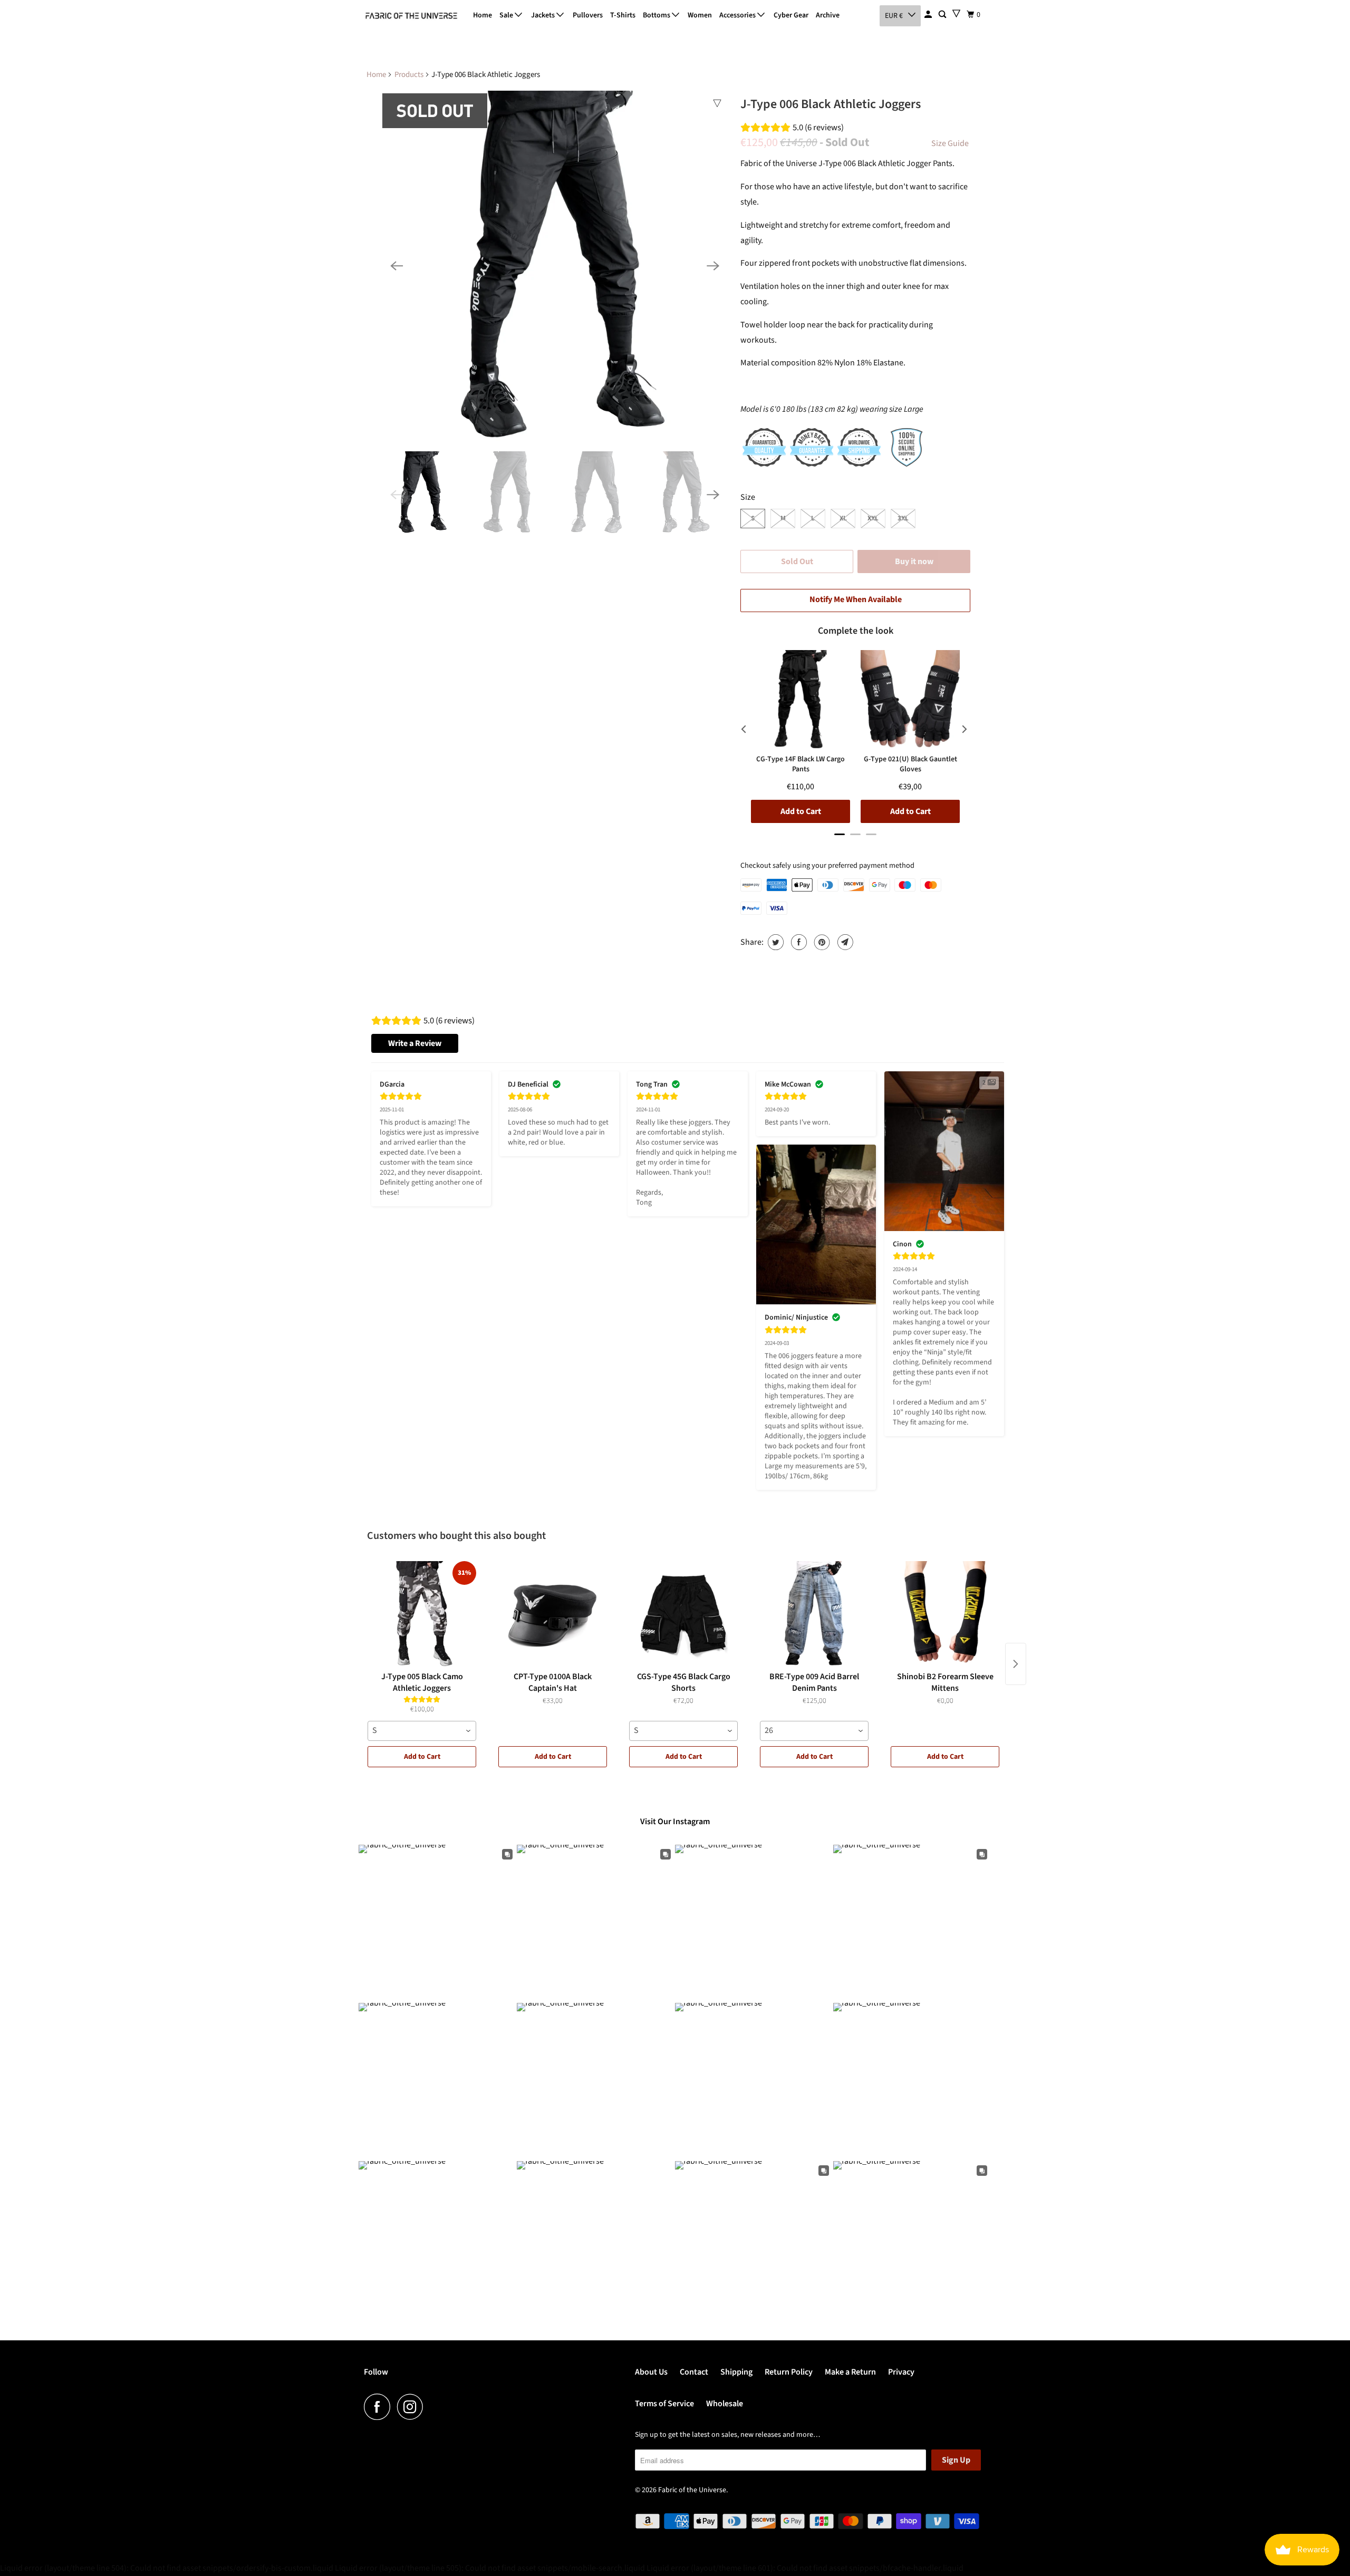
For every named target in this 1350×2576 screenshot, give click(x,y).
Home (483, 15)
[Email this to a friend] (844, 942)
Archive (828, 15)
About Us (651, 2372)
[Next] (713, 266)
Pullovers (588, 15)
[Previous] (397, 266)
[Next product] (1016, 1664)
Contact (694, 2372)
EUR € (894, 16)
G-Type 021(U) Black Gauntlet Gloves (910, 764)
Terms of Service (664, 2404)
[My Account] (929, 15)
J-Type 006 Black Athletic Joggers (831, 104)
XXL (873, 518)
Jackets (544, 15)
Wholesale (725, 2404)
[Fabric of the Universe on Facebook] (380, 2407)
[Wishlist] (956, 13)
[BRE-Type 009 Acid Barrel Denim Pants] (814, 1614)
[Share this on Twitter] (774, 942)
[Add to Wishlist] (717, 103)
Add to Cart (422, 1757)
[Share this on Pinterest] (821, 942)
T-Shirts (623, 15)
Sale (507, 15)
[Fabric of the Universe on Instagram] (413, 2407)
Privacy (901, 2372)
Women (700, 15)
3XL (903, 518)
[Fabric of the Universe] (411, 16)
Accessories (738, 15)
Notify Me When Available (856, 599)
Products (409, 75)
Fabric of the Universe (692, 2490)
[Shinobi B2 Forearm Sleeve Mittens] (945, 1614)
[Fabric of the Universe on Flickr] (433, 2407)
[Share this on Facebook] (798, 942)
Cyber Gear (791, 15)
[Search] (943, 15)
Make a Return (850, 2372)
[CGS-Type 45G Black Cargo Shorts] (683, 1614)
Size (748, 497)
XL (843, 518)
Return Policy (789, 2372)
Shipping (736, 2372)
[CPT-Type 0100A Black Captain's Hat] (553, 1614)
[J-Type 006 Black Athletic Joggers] (555, 266)
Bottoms (657, 15)
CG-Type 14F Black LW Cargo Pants (801, 764)
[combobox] (422, 1731)
